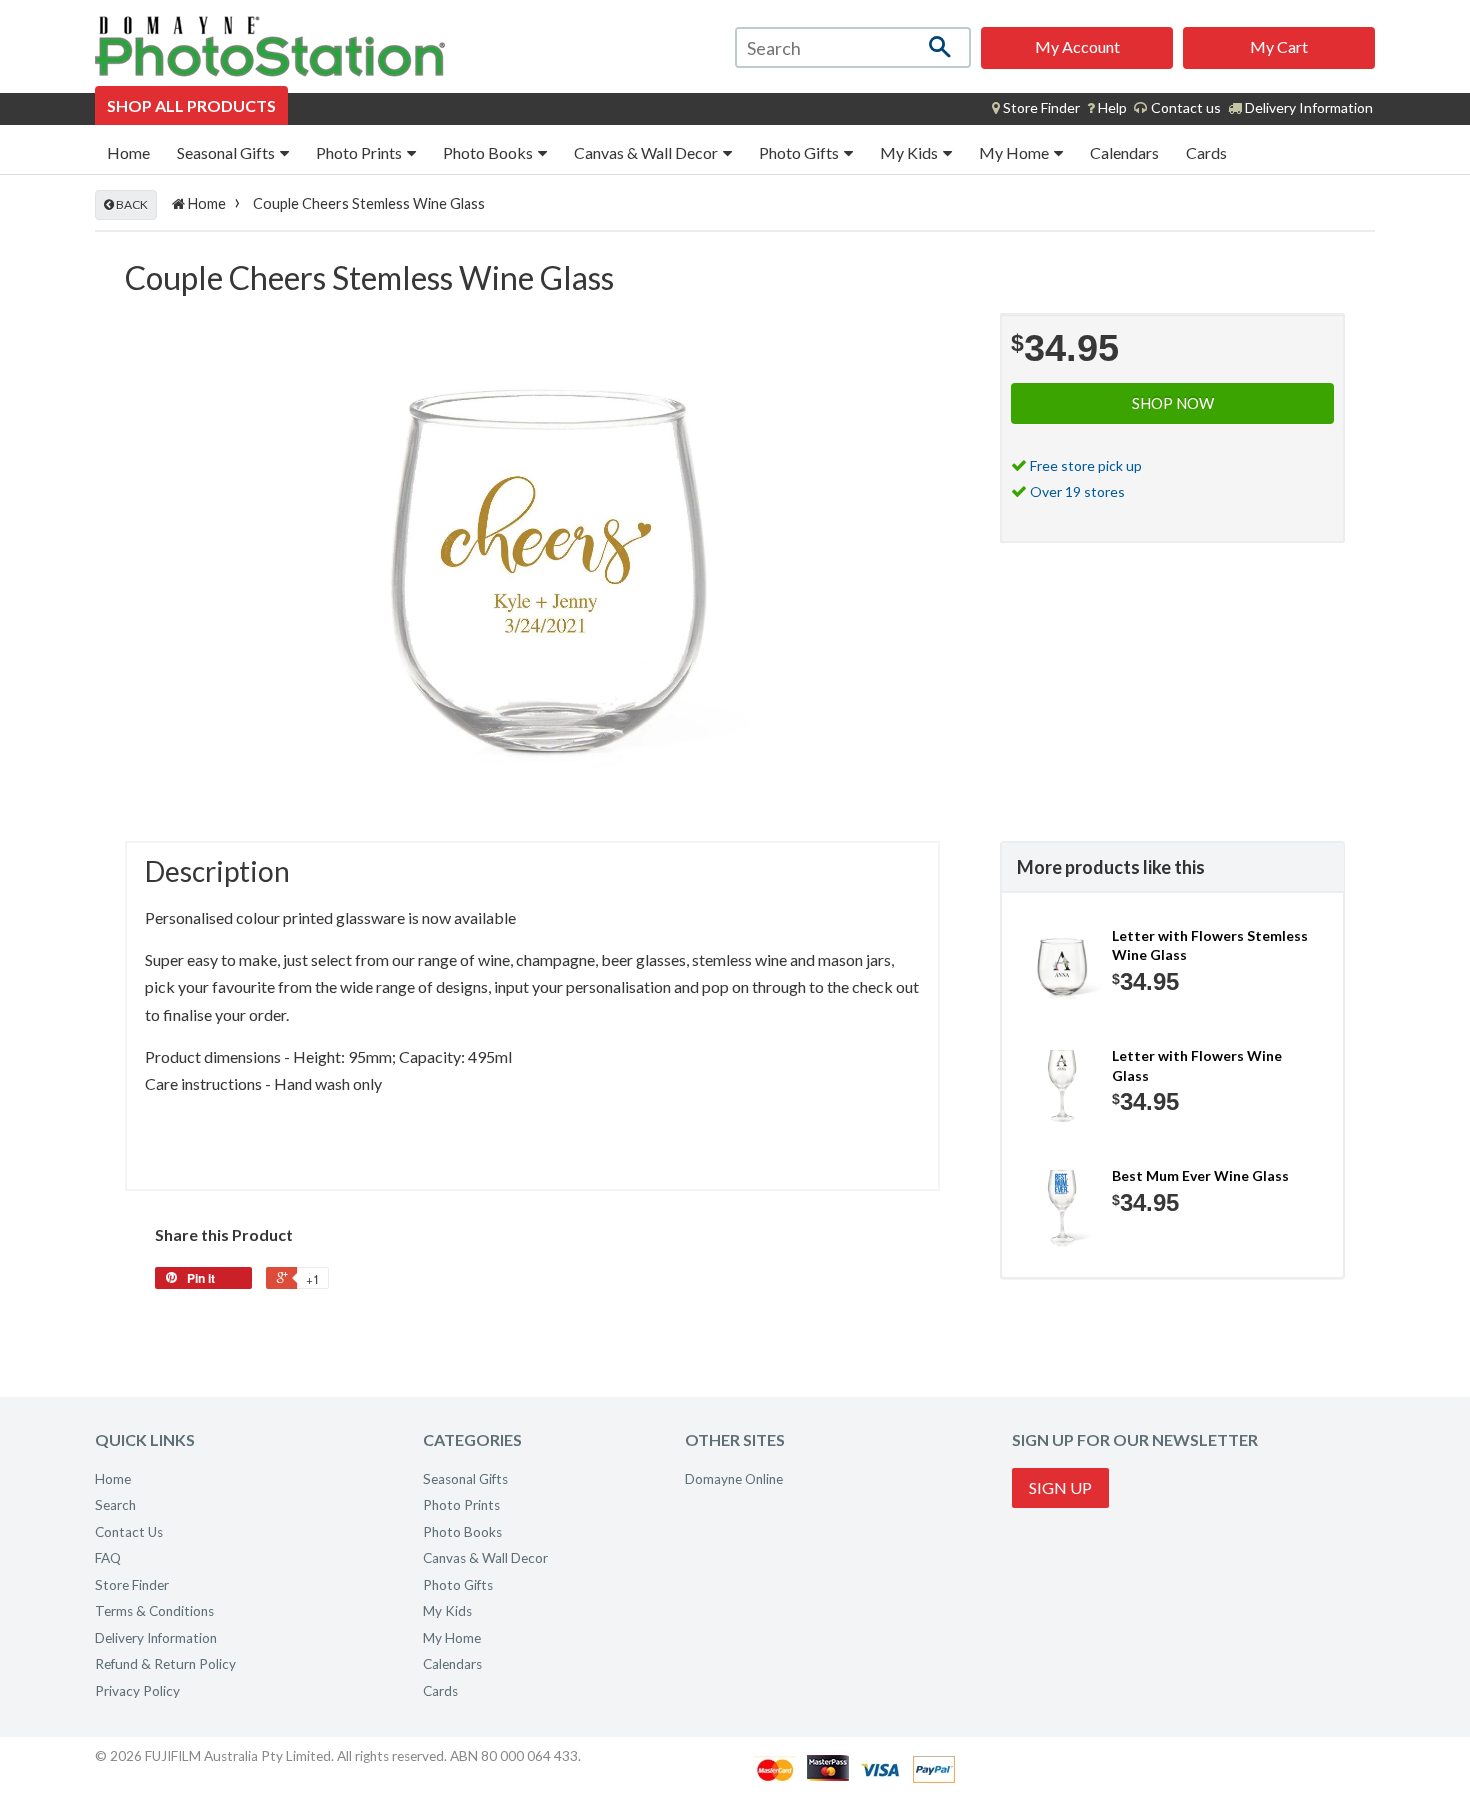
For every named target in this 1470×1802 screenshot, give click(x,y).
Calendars (1124, 152)
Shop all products (191, 105)
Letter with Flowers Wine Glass (1197, 1065)
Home (128, 152)
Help (1111, 107)
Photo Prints (360, 152)
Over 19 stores (1077, 491)
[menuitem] (1036, 108)
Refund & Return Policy (165, 1664)
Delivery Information (1307, 107)
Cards (1206, 152)
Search (115, 1505)
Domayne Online (734, 1479)
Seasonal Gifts (227, 152)
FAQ (108, 1558)
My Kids (910, 152)
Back (131, 204)
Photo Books (489, 152)
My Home (1015, 152)
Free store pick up (1086, 465)
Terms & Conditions (154, 1611)
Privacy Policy (137, 1691)
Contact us (1184, 107)
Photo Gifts (800, 152)
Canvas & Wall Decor (647, 152)
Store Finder (132, 1585)
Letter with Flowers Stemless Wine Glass (1210, 945)
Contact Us (129, 1532)
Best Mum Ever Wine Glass (1200, 1175)
